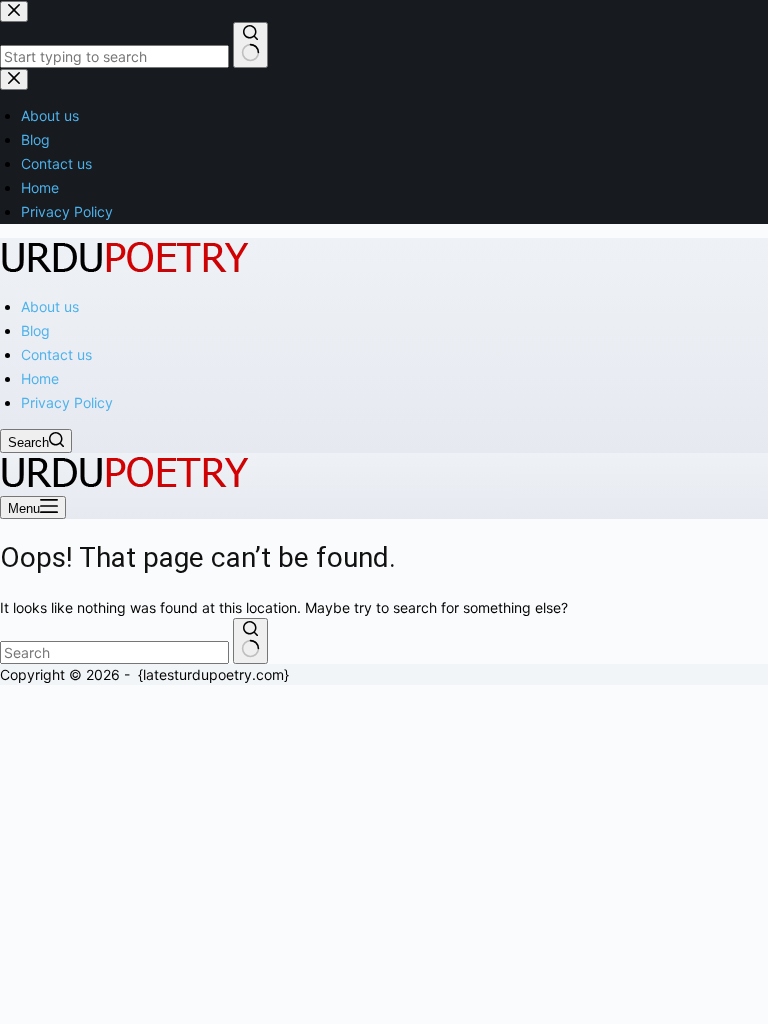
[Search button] (250, 641)
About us (50, 306)
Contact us (56, 354)
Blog (35, 330)
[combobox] (114, 652)
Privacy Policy (67, 402)
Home (40, 378)
